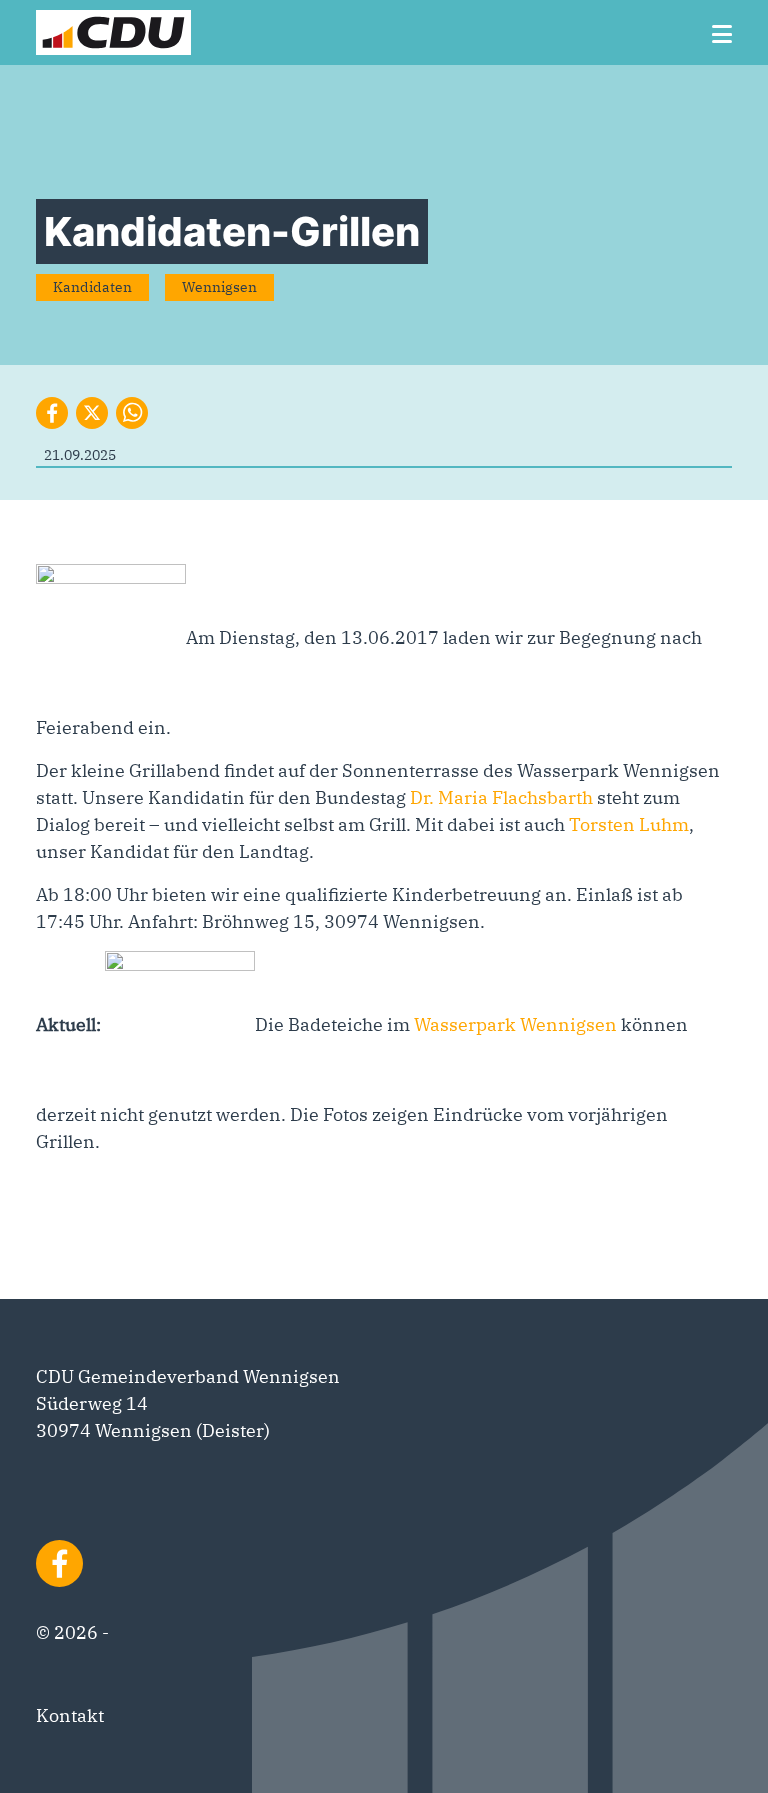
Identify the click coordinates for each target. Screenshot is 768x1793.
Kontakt (70, 1715)
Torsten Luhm (629, 824)
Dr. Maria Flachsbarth (501, 797)
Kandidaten (92, 287)
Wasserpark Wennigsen (515, 1024)
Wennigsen (219, 287)
